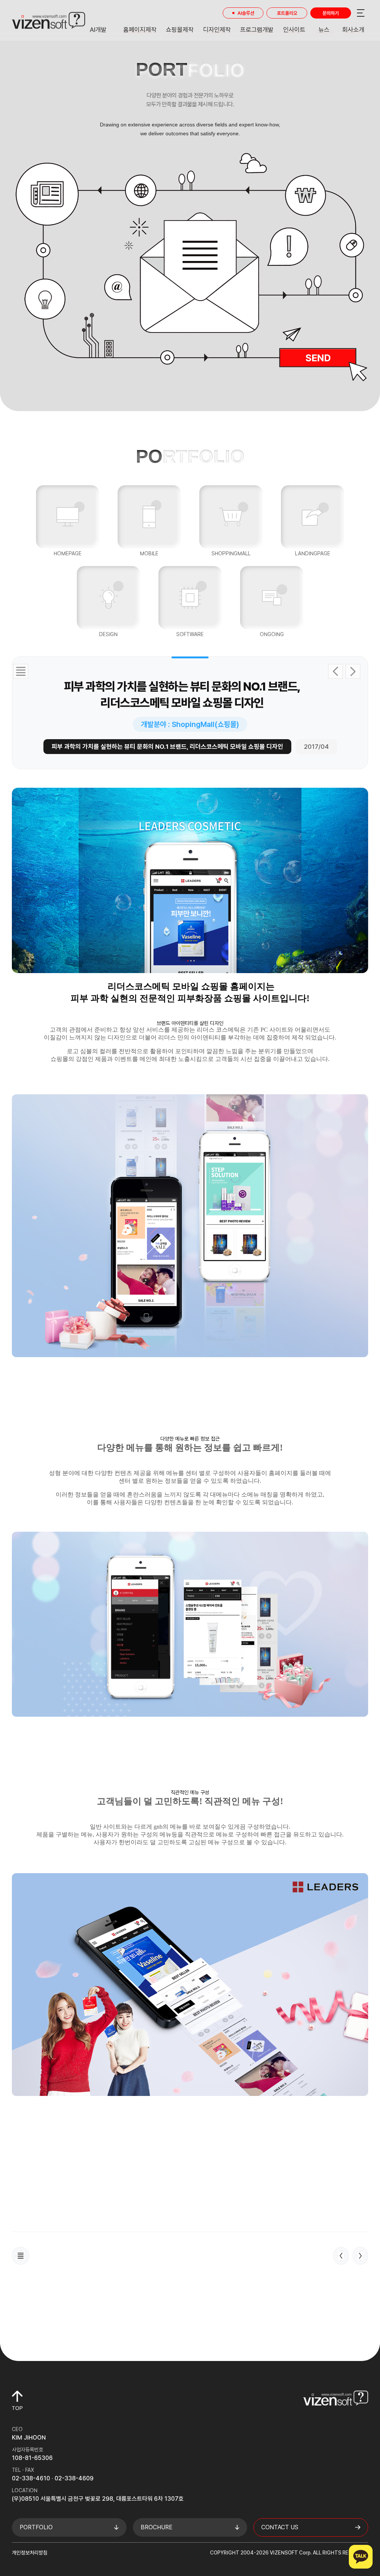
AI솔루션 (246, 13)
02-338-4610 (31, 2478)
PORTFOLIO (36, 2527)
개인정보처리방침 (30, 2553)
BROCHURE (157, 2527)
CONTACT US (280, 2527)
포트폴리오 (287, 13)
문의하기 (331, 13)
